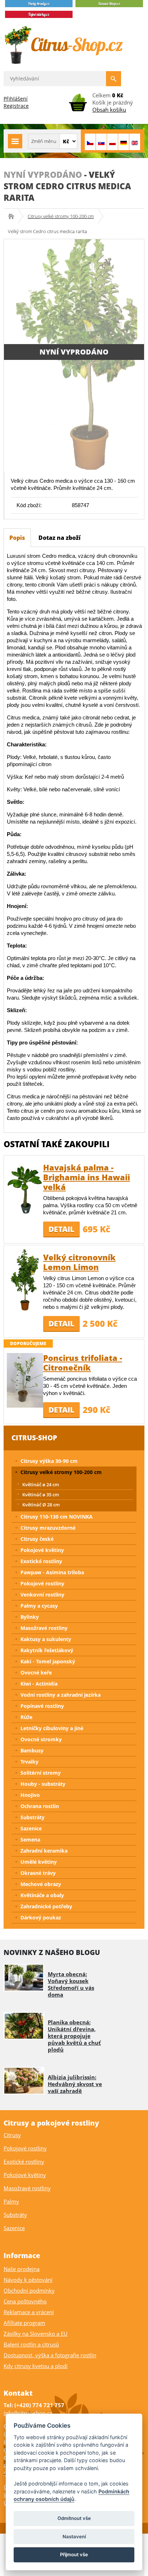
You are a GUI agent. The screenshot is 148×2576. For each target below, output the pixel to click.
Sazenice (31, 1828)
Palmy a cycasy (39, 1606)
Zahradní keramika (44, 1851)
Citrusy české (37, 1539)
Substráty (33, 1817)
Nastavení (74, 2536)
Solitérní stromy (41, 1773)
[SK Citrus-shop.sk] (101, 142)
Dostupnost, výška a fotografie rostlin (50, 2355)
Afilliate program (24, 2323)
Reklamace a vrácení (29, 2312)
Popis (17, 538)
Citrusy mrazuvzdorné (48, 1528)
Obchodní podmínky (29, 2290)
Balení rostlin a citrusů (31, 2344)
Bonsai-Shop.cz (13, 216)
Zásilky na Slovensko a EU (36, 2334)
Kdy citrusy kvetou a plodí (36, 2366)
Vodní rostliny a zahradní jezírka (61, 1695)
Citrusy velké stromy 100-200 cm (61, 216)
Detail (61, 1229)
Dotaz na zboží (59, 538)
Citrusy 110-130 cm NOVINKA (57, 1517)
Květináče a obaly (42, 1895)
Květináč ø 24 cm (41, 1484)
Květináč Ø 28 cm (41, 1505)
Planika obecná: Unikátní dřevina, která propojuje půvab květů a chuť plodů (74, 2036)
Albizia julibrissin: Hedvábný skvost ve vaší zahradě (75, 2084)
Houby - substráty (43, 1784)
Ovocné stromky (41, 1739)
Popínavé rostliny (42, 1706)
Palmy (11, 2201)
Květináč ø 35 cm (41, 1495)
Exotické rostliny (41, 1561)
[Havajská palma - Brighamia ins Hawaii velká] (25, 1189)
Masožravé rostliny (44, 1628)
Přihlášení (16, 99)
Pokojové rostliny (42, 1583)
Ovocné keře (36, 1672)
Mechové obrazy (41, 1884)
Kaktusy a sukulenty (46, 1639)
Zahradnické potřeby (46, 1906)
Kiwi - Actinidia (39, 1684)
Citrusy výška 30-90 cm (49, 1461)
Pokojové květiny (42, 1550)
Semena (30, 1840)
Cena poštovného (25, 2301)
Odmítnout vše (74, 2518)
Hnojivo (30, 1795)
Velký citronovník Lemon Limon (79, 1262)
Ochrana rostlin (40, 1806)
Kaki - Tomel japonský (48, 1661)
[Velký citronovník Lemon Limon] (25, 1279)
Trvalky (29, 1762)
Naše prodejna (22, 2269)
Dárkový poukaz (41, 1917)
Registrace (16, 106)
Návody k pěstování (28, 2280)
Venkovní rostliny (42, 1595)
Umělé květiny (39, 1862)
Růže (26, 1717)
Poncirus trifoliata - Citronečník (83, 1363)
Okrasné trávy (38, 1873)
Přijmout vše (74, 2554)
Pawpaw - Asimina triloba (52, 1572)
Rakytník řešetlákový (47, 1650)
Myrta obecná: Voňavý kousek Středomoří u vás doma (71, 1984)
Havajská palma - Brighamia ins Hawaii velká (87, 1177)
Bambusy (32, 1750)
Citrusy (12, 2135)
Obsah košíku (109, 110)
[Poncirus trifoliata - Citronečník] (25, 1380)
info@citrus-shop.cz (28, 2413)
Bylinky (30, 1617)
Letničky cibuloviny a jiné (52, 1728)
